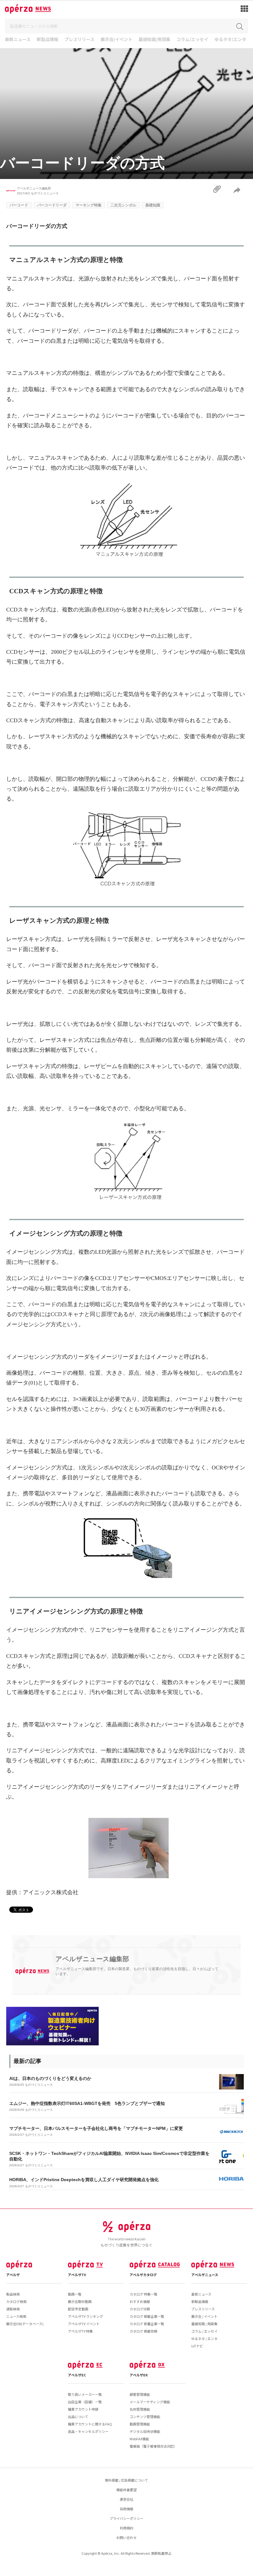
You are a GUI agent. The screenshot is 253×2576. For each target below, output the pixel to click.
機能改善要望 (126, 2490)
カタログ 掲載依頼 (143, 2331)
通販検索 (13, 2309)
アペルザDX (139, 2375)
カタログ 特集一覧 (143, 2294)
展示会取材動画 (80, 2301)
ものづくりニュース (45, 193)
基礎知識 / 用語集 (204, 2324)
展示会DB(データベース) (25, 2324)
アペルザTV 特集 (80, 2331)
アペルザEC (77, 2375)
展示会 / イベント (204, 2316)
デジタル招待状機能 (145, 2431)
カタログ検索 (16, 2301)
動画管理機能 (140, 2424)
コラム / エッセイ (204, 2331)
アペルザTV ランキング (85, 2316)
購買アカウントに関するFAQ (90, 2424)
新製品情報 (48, 40)
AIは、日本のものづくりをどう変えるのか (50, 2078)
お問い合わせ (126, 2537)
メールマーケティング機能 (150, 2402)
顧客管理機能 (140, 2394)
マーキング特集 (89, 205)
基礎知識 (153, 205)
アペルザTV (77, 2275)
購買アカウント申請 (83, 2409)
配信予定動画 (78, 2309)
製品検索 (13, 2294)
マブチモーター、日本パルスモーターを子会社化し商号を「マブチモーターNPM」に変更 (96, 2128)
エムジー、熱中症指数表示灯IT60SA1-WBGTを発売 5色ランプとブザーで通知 (87, 2103)
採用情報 (126, 2509)
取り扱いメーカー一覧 (85, 2394)
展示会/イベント (116, 40)
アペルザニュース (205, 2275)
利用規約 (126, 2528)
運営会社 (126, 2499)
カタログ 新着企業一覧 (147, 2324)
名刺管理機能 (140, 2409)
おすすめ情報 (140, 2301)
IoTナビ (197, 2346)
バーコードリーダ (52, 205)
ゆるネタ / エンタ (204, 2338)
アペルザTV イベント (84, 2324)
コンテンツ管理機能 (145, 2417)
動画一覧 (75, 2294)
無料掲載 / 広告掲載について (126, 2480)
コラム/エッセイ (192, 40)
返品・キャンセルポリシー (88, 2431)
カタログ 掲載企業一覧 (147, 2316)
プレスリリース (79, 40)
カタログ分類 (140, 2309)
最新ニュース (18, 40)
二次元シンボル (123, 205)
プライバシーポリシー (126, 2518)
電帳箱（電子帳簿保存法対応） (153, 2446)
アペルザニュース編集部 (34, 188)
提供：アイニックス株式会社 (42, 1892)
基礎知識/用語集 (154, 40)
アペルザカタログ (143, 2275)
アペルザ (13, 2275)
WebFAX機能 (139, 2439)
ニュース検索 (16, 2316)
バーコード (19, 205)
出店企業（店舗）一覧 (85, 2402)
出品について (78, 2417)
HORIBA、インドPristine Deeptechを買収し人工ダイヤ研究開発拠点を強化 (84, 2180)
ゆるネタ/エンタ (230, 40)
